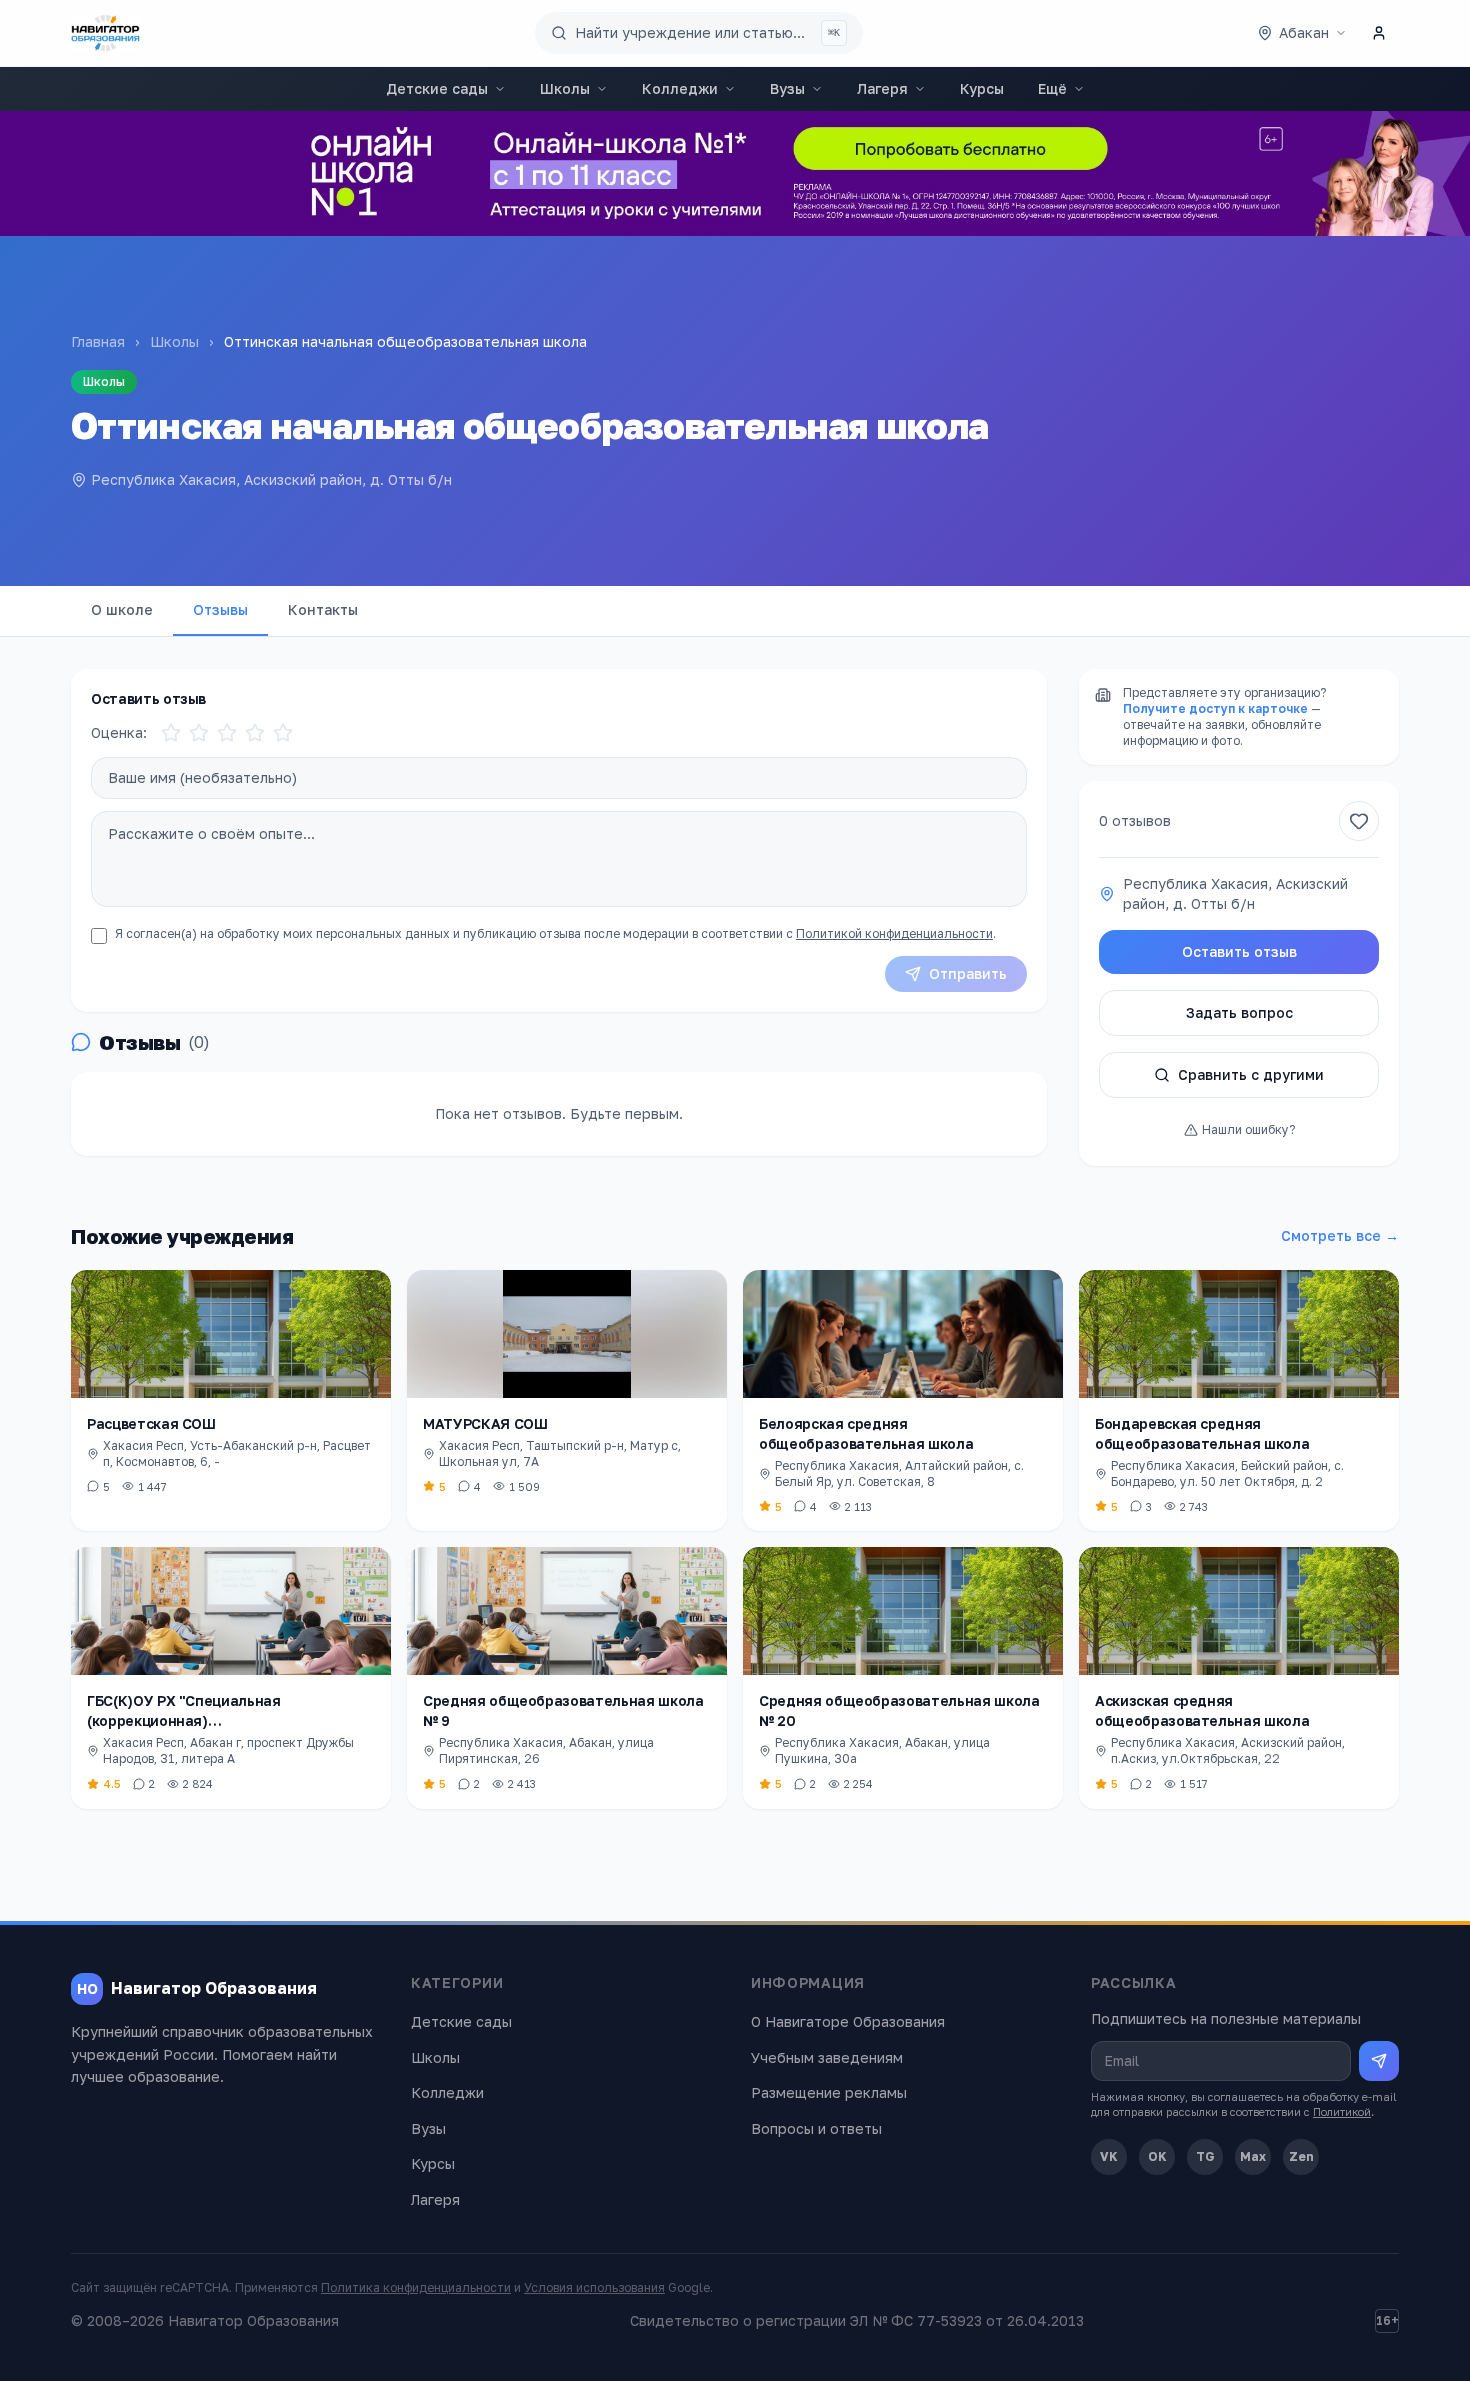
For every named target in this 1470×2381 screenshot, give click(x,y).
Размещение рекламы (829, 2092)
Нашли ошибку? (1248, 1129)
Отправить (968, 973)
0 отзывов (1135, 820)
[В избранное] (1359, 821)
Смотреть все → (1340, 1235)
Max (1253, 2156)
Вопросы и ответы (816, 2128)
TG (1205, 2156)
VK (1109, 2156)
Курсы (982, 88)
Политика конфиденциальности (416, 2287)
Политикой (1342, 2111)
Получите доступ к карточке (1215, 708)
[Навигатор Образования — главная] (105, 33)
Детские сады (437, 88)
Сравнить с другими (1251, 1074)
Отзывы (220, 609)
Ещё (1052, 88)
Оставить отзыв (1239, 951)
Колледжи (680, 88)
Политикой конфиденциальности (894, 933)
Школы (565, 88)
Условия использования (594, 2287)
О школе (122, 609)
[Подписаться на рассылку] (1379, 2061)
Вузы (787, 88)
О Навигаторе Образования (848, 2021)
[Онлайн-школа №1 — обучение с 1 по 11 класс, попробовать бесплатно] (735, 173)
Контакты (323, 609)
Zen (1301, 2156)
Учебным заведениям (827, 2057)
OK (1157, 2156)
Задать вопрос (1239, 1012)
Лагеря (882, 88)
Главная (98, 341)
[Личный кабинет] (1379, 33)
